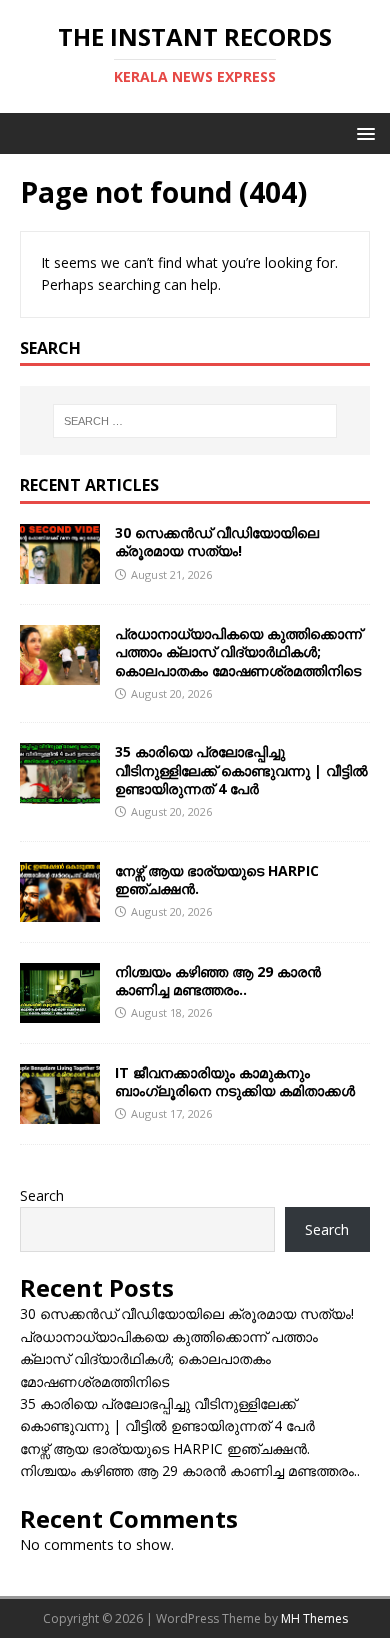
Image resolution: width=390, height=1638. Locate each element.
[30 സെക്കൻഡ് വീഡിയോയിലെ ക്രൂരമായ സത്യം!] (60, 572)
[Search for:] (195, 421)
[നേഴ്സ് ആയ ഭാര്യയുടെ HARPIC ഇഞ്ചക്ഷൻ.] (60, 909)
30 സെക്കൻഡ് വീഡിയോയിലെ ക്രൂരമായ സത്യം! (217, 541)
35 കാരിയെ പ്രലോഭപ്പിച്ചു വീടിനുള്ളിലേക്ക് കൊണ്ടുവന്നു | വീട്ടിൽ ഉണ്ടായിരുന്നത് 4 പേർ (241, 769)
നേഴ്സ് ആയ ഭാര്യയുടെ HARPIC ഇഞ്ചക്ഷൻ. (217, 879)
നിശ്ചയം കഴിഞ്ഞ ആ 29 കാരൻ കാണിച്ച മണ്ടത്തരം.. (218, 980)
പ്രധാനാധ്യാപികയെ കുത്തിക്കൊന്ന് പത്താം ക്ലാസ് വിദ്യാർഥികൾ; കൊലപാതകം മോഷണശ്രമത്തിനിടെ (238, 651)
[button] (362, 132)
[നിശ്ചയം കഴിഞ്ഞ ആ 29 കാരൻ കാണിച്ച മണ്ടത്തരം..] (60, 1010)
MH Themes (314, 1618)
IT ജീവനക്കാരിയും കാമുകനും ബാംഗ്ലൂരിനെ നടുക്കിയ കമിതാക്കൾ (235, 1081)
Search (42, 1195)
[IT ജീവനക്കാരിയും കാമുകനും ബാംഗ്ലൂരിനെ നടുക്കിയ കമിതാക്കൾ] (60, 1111)
